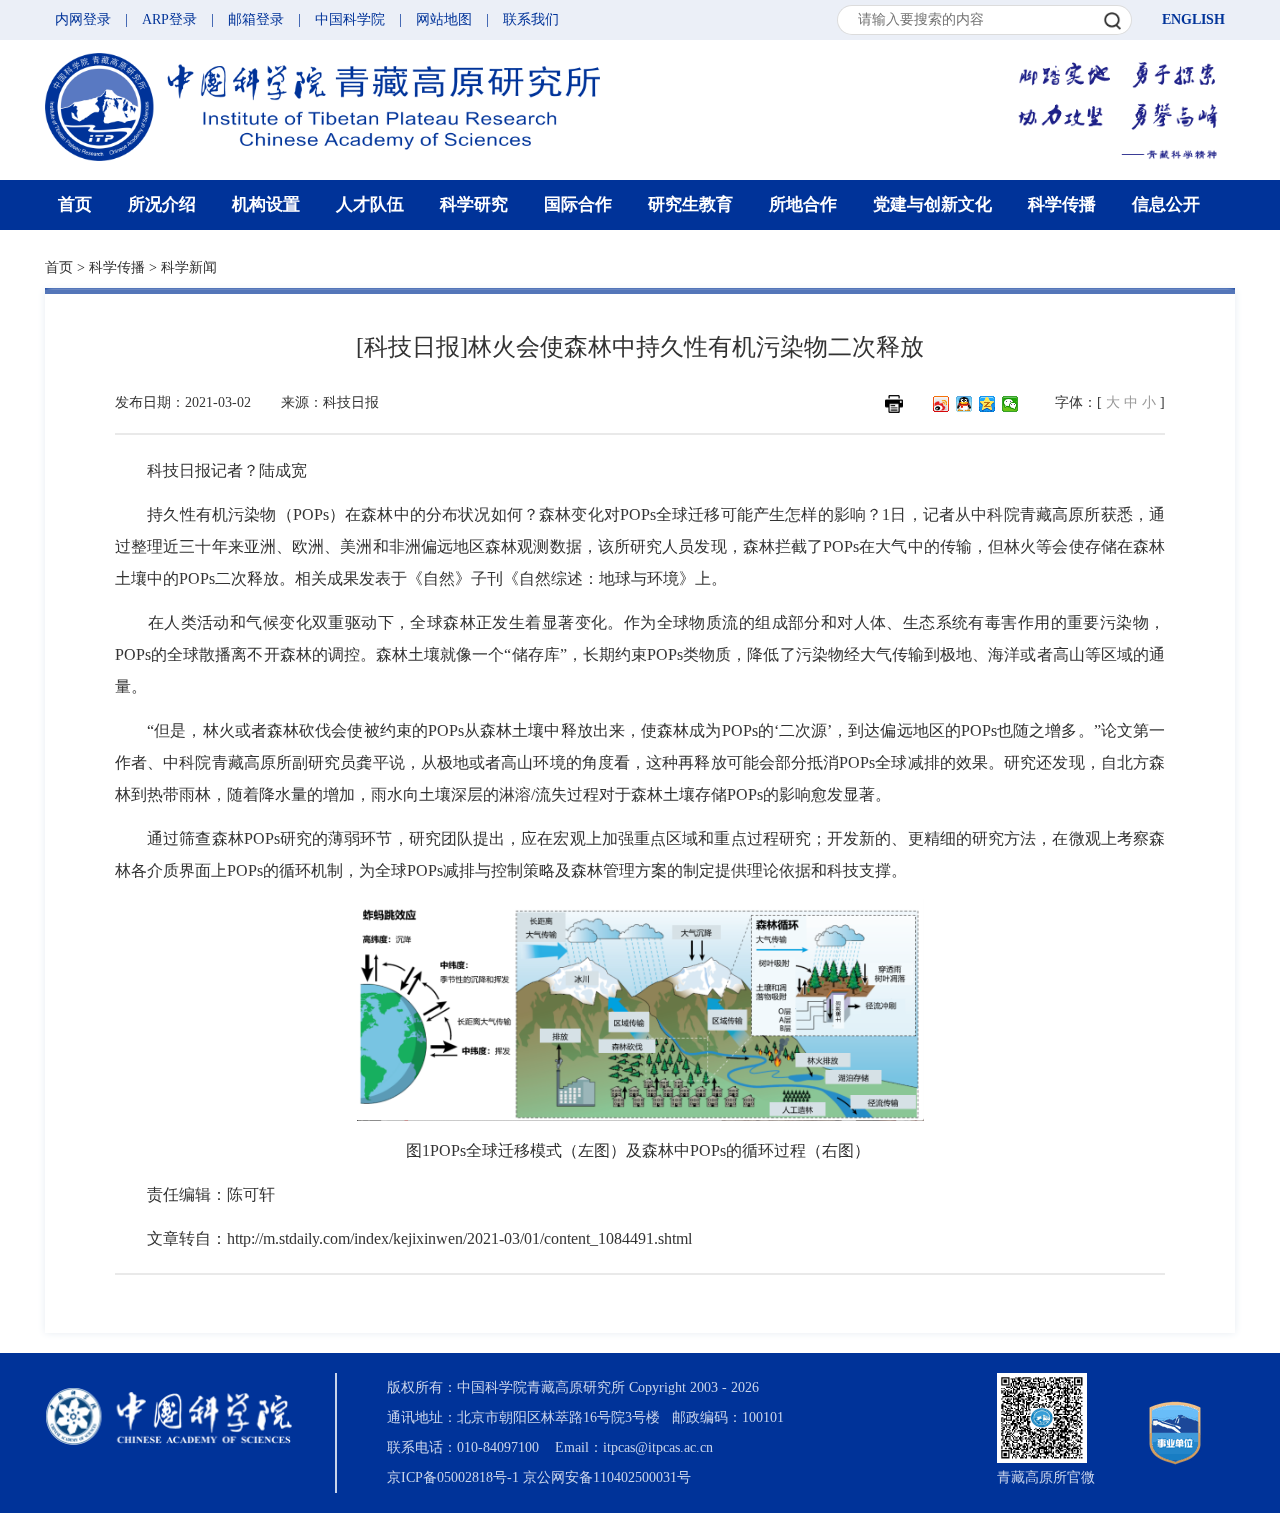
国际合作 (578, 204)
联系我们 (531, 19)
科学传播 (1062, 204)
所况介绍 (162, 204)
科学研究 (474, 204)
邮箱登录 (256, 19)
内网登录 (83, 19)
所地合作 (803, 204)
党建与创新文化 (932, 204)
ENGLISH (1193, 19)
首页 (75, 204)
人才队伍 (370, 204)
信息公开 (1166, 204)
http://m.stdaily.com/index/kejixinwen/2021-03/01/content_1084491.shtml (459, 1238)
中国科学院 (350, 19)
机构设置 (266, 204)
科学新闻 (189, 267)
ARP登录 (169, 19)
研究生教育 (690, 204)
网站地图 (444, 19)
